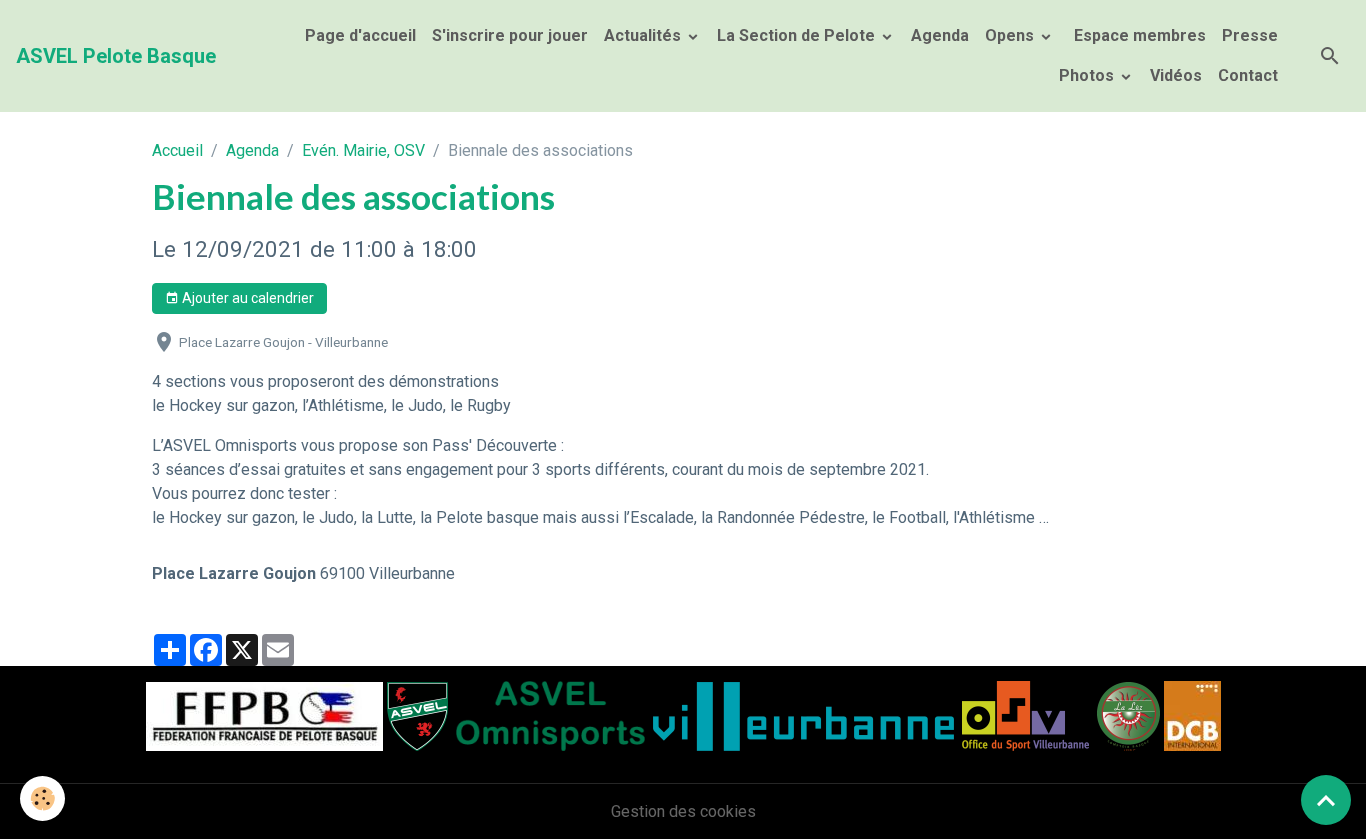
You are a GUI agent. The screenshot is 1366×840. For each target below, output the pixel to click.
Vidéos (1176, 75)
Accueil (177, 150)
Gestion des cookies (683, 811)
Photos (1088, 75)
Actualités (644, 35)
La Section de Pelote (798, 35)
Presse (1250, 35)
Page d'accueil (360, 35)
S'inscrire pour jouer (510, 35)
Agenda (940, 35)
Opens (1011, 35)
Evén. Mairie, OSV (363, 150)
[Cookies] (42, 798)
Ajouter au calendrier (246, 298)
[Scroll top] (1326, 800)
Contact (1248, 75)
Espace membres (1138, 35)
